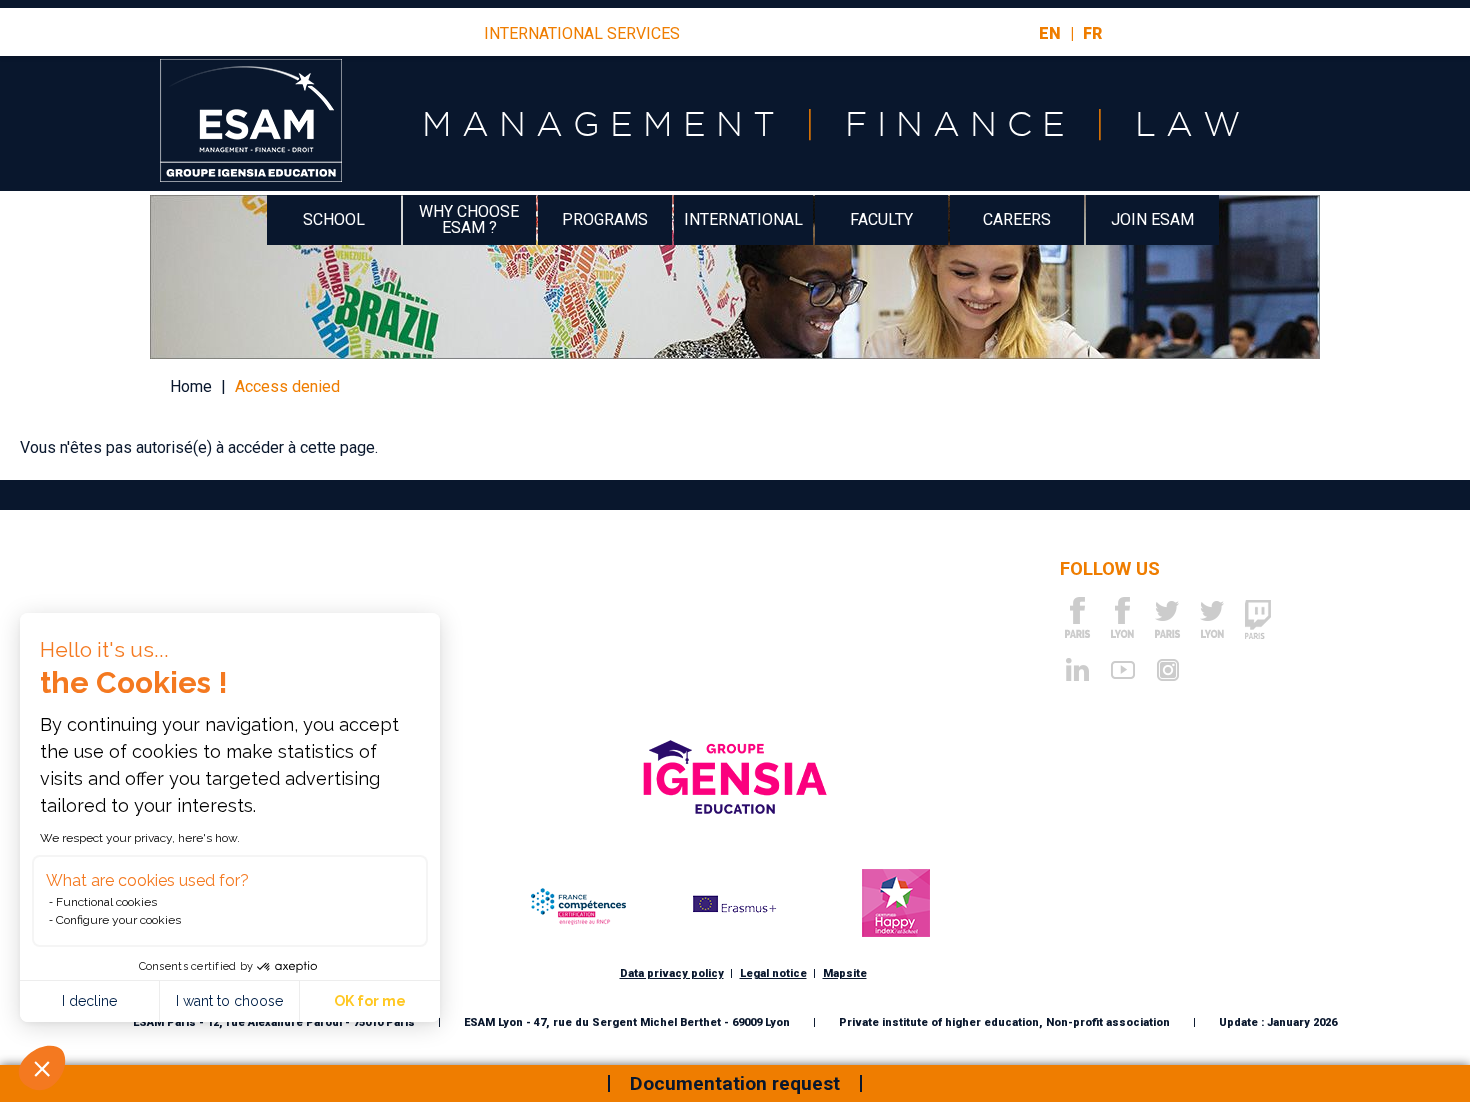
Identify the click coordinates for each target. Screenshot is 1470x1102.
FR (1092, 33)
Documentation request (735, 1083)
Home (191, 386)
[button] (42, 1068)
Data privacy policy (672, 973)
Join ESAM (1152, 219)
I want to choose (229, 1001)
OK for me (370, 1001)
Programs (605, 219)
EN (1050, 33)
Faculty (881, 219)
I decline (89, 1001)
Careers (1017, 219)
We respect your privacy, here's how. (140, 838)
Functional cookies (106, 902)
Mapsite (845, 973)
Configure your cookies (118, 920)
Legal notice (773, 973)
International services (582, 34)
